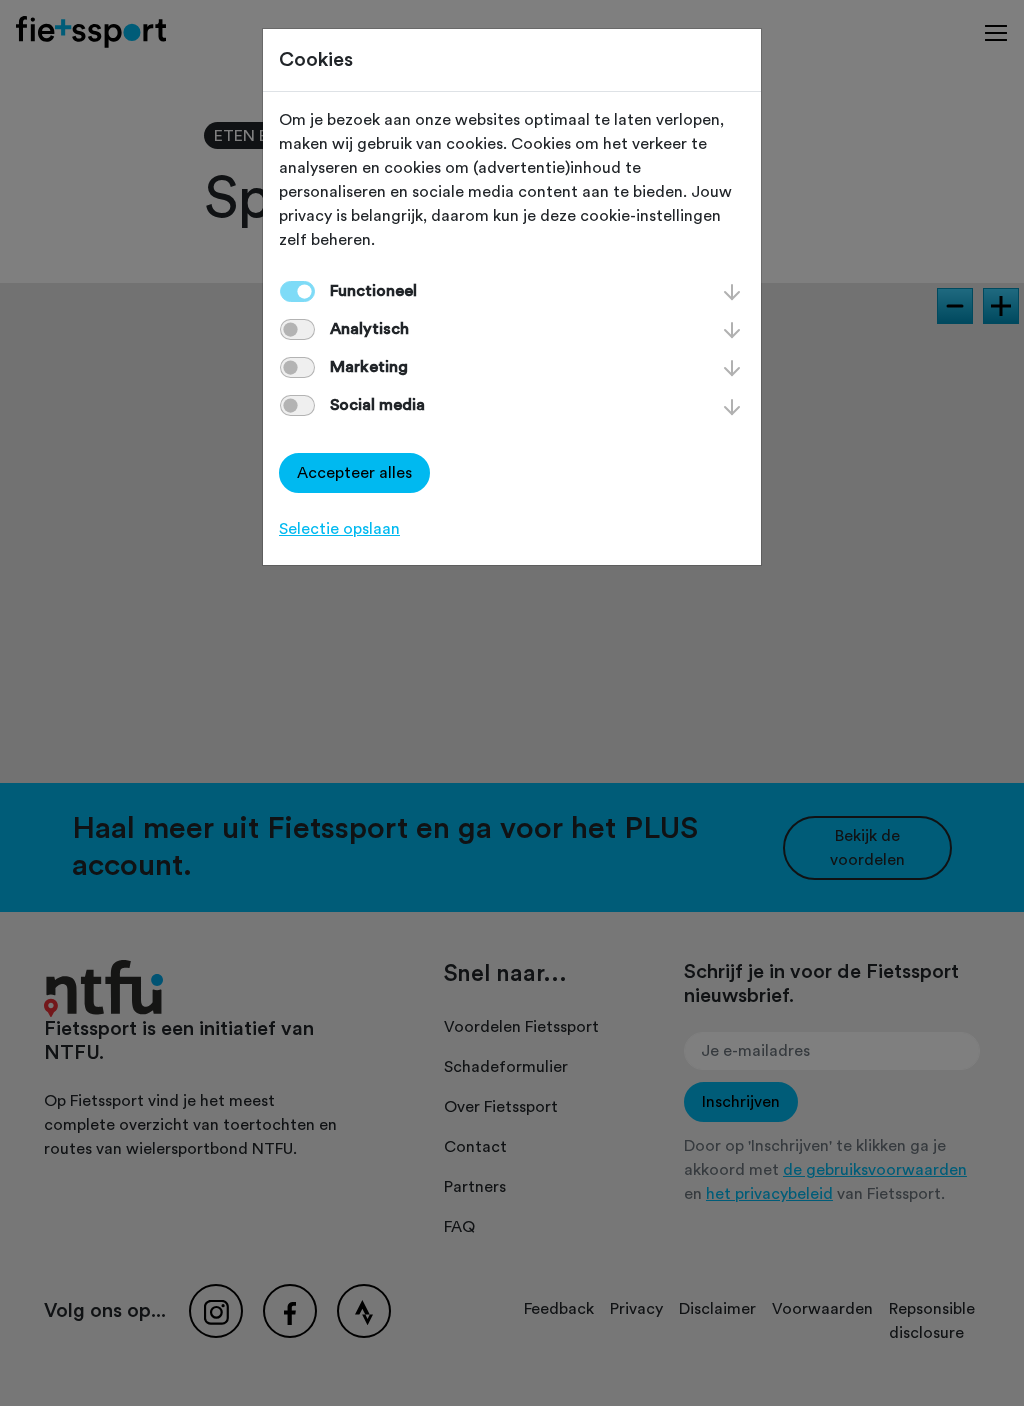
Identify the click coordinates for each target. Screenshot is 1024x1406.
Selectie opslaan (339, 529)
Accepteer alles (354, 473)
